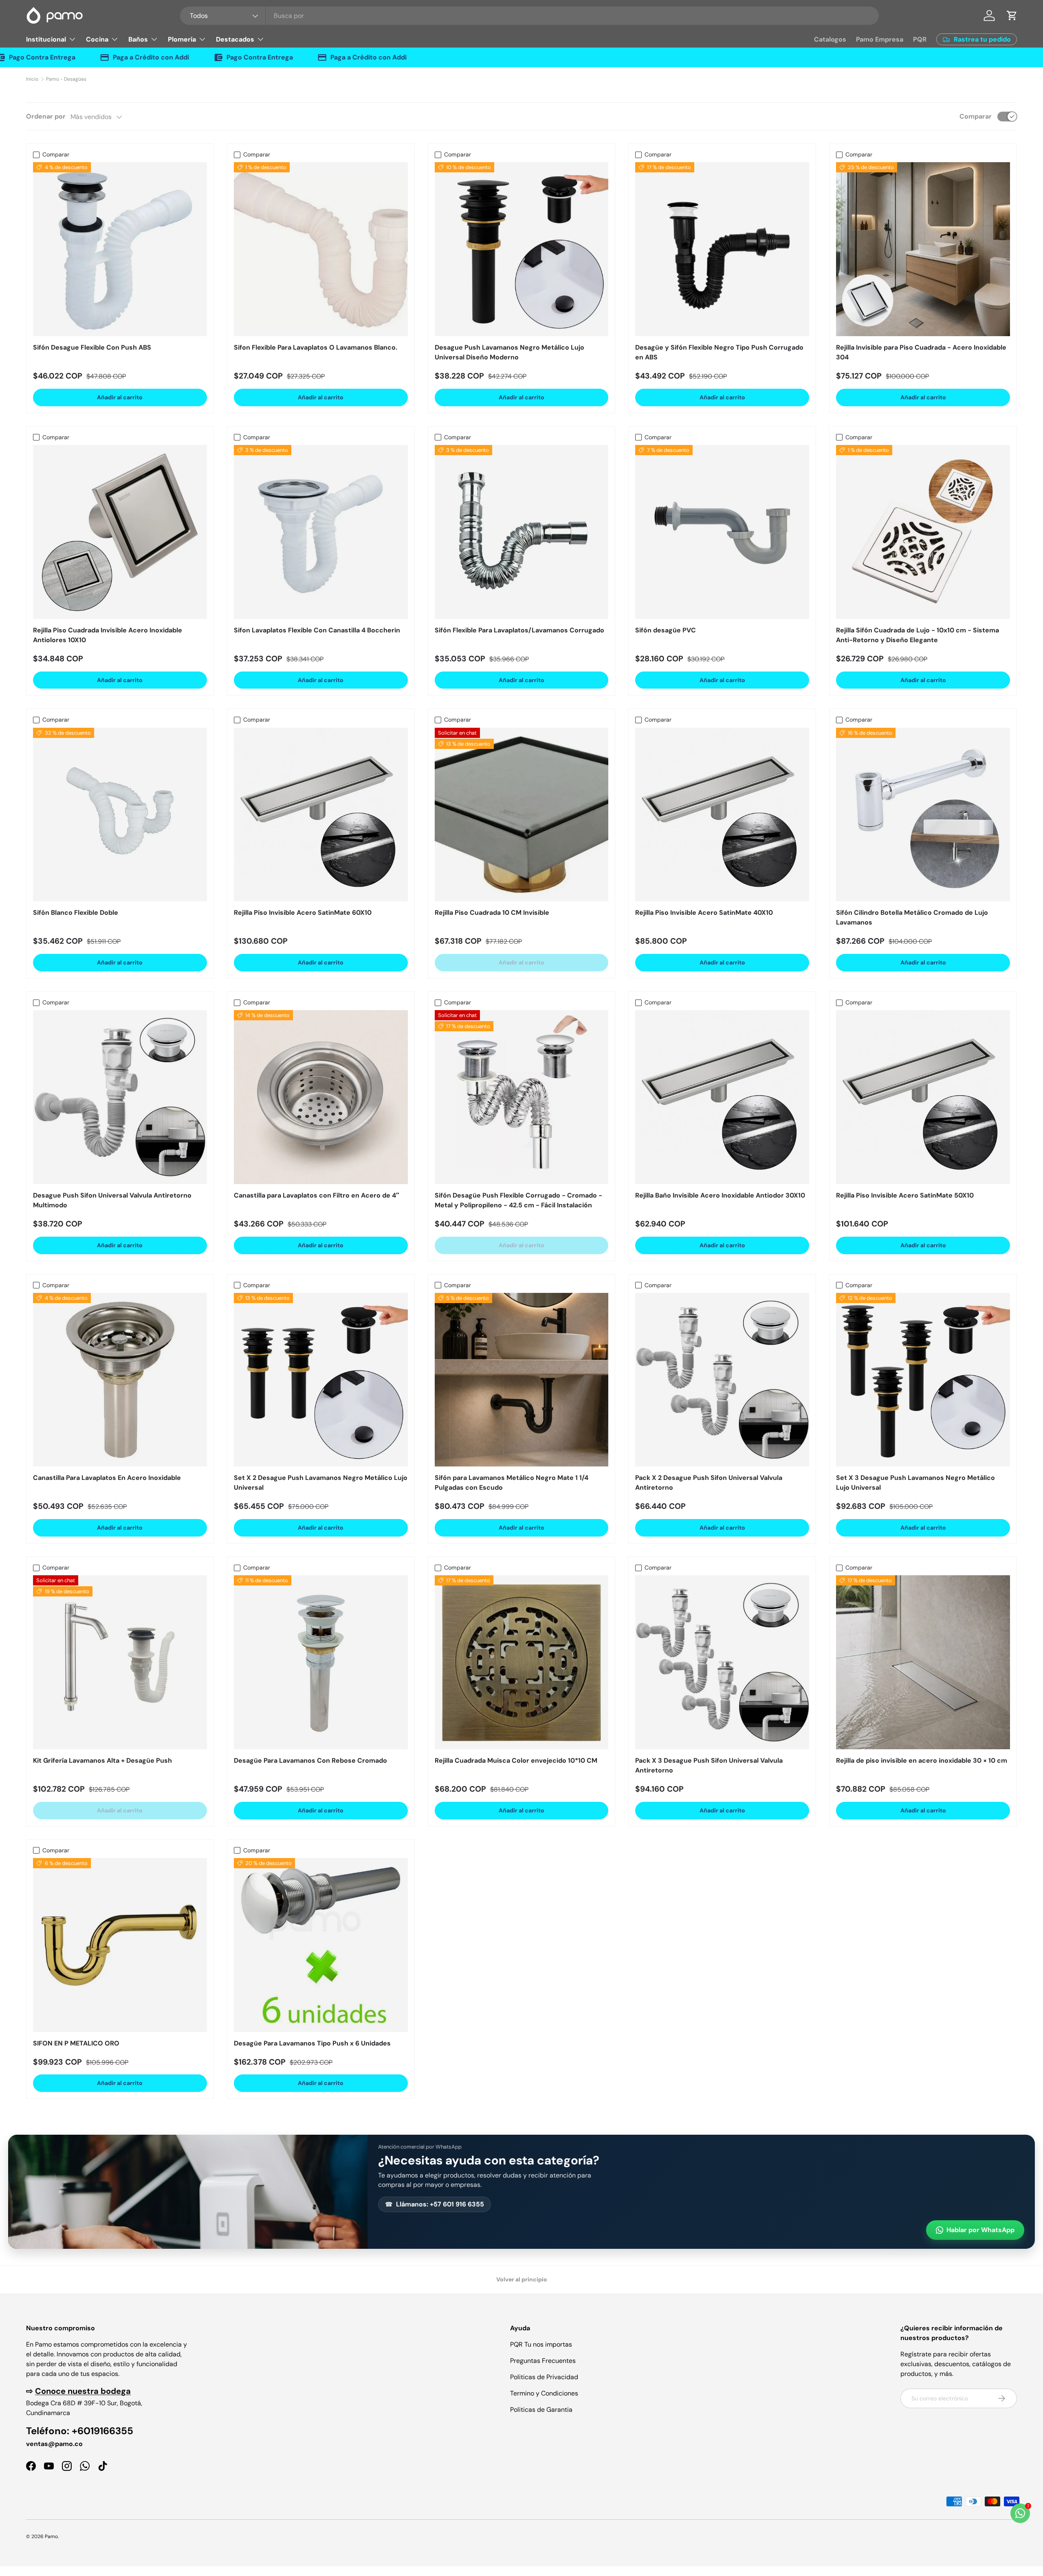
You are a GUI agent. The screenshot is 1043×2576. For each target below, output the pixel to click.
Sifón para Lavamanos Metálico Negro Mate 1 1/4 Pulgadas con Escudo (512, 1483)
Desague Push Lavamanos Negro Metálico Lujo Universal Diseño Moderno (509, 352)
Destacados (235, 39)
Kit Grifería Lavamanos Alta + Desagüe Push (102, 1760)
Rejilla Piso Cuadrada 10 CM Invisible (492, 913)
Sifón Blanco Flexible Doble (76, 913)
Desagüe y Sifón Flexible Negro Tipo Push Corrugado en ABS (719, 352)
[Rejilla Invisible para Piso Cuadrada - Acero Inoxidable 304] (923, 249)
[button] (1012, 15)
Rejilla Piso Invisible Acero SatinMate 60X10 (303, 913)
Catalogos (830, 39)
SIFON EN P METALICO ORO (76, 2043)
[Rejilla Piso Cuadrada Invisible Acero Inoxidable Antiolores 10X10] (120, 532)
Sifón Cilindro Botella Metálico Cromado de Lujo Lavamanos (912, 917)
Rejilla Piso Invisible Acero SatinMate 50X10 (905, 1195)
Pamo (51, 2536)
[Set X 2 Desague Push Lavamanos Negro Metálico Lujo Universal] (321, 1380)
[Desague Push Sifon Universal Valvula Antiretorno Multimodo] (120, 1097)
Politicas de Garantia (541, 2410)
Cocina (97, 39)
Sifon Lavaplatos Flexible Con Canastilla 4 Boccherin (317, 630)
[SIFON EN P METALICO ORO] (120, 1945)
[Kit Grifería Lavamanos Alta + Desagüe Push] (120, 1662)
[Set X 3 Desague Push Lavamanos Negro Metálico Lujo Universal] (923, 1380)
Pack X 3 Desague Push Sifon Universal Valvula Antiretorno (709, 1765)
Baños (138, 39)
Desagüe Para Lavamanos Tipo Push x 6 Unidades (312, 2043)
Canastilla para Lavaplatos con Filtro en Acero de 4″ (317, 1195)
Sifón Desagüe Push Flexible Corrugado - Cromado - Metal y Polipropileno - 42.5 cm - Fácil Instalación (518, 1200)
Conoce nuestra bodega (83, 2391)
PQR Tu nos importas (541, 2344)
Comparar (976, 116)
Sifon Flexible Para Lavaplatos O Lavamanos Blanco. (316, 347)
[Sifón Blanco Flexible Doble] (120, 815)
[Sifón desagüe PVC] (722, 532)
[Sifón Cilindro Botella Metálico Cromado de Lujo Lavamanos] (923, 815)
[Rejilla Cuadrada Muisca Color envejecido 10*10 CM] (522, 1662)
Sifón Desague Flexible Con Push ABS (92, 347)
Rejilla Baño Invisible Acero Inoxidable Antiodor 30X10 (720, 1195)
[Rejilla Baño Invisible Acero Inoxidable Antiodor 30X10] (722, 1097)
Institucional (46, 39)
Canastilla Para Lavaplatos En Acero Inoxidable (107, 1478)
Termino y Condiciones (544, 2393)
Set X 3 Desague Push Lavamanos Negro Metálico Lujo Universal (915, 1483)
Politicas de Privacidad (544, 2377)
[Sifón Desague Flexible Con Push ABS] (120, 249)
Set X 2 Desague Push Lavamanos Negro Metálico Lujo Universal (321, 1483)
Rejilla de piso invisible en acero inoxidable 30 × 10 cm (922, 1760)
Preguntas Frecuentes (543, 2361)
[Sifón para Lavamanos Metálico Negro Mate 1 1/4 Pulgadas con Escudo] (522, 1380)
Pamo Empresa (880, 39)
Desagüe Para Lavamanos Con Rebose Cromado (310, 1760)
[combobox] (529, 16)
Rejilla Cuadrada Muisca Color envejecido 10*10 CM (516, 1760)
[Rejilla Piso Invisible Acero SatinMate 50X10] (923, 1097)
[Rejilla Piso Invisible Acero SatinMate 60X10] (321, 815)
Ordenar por (46, 116)
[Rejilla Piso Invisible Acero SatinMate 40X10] (722, 815)
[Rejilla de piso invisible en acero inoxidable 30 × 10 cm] (923, 1662)
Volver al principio (522, 2279)
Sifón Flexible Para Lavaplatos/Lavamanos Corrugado (519, 630)
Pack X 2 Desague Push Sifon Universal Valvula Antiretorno (709, 1483)
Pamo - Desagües (66, 79)
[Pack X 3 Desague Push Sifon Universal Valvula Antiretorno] (722, 1662)
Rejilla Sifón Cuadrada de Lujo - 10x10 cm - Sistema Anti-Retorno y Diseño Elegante (918, 635)
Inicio (32, 79)
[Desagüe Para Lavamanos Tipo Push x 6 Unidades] (321, 1945)
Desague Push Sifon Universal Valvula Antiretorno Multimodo (112, 1200)
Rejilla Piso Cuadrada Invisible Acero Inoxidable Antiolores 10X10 (108, 635)
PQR (920, 39)
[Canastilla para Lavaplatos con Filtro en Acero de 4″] (321, 1097)
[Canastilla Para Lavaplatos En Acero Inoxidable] (120, 1380)
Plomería (182, 39)
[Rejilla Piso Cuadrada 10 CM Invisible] (522, 815)
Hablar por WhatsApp (980, 2230)
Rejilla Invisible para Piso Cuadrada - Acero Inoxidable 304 (921, 352)
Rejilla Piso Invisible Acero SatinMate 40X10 (704, 913)
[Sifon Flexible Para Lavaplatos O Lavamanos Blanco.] (321, 249)
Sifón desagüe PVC (666, 630)
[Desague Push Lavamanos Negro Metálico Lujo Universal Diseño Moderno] (522, 249)
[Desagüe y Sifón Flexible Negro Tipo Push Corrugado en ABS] (722, 249)
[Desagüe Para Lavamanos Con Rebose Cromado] (321, 1662)
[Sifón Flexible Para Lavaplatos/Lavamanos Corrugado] (522, 532)
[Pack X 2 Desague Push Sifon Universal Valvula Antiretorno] (722, 1380)
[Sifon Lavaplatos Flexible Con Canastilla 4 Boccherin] (321, 532)
